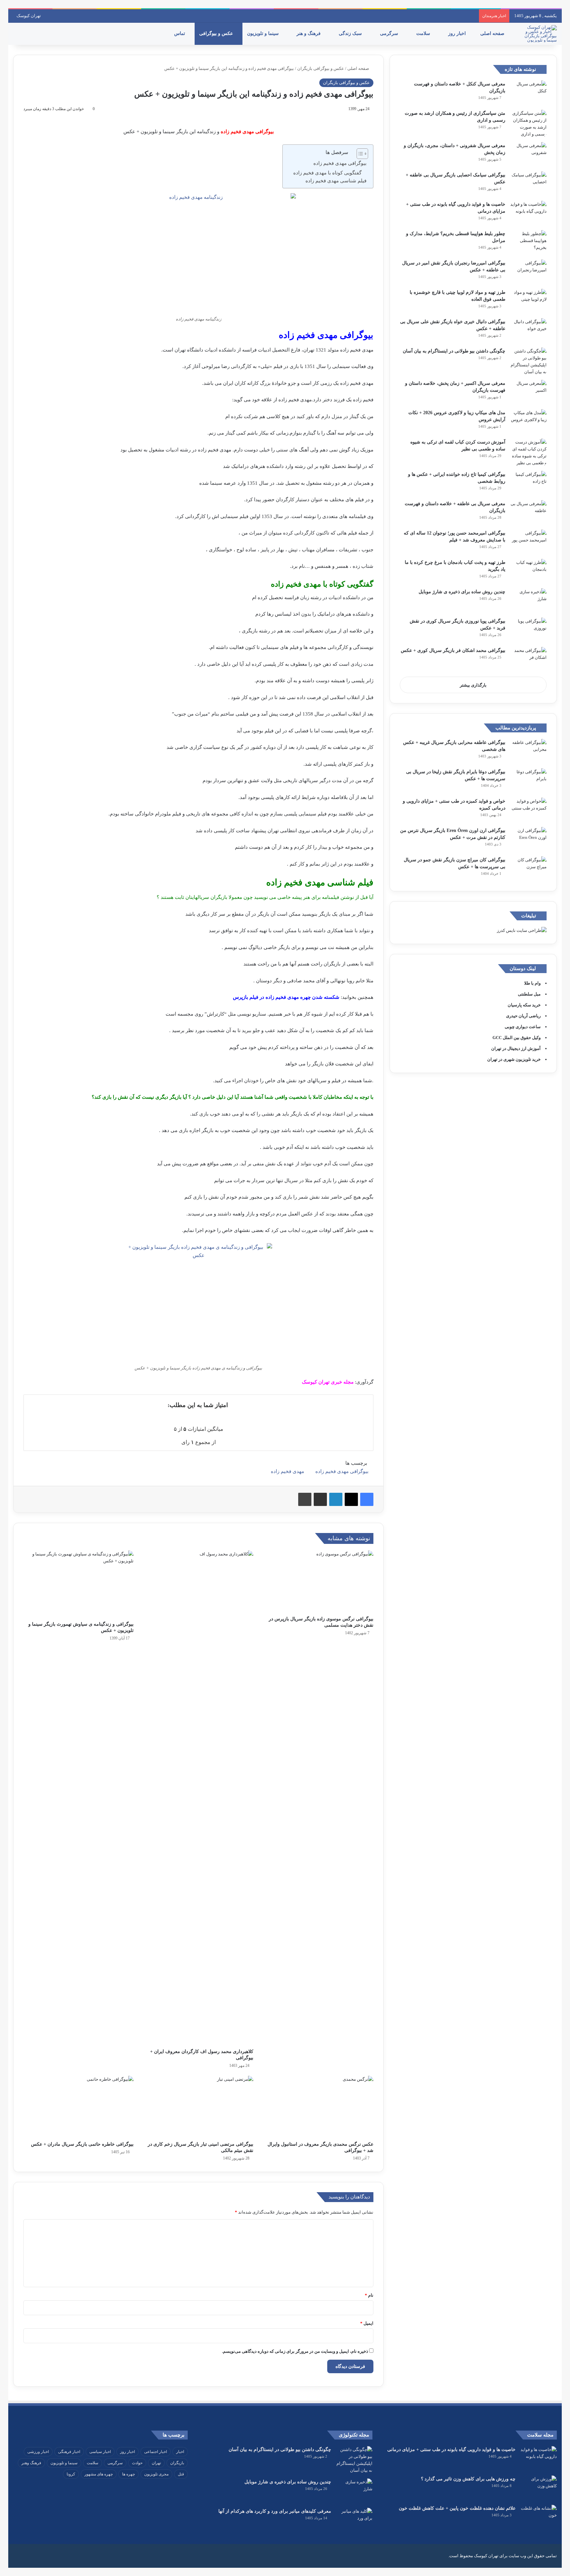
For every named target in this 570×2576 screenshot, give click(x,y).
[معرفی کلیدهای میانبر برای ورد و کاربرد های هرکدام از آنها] (354, 2520)
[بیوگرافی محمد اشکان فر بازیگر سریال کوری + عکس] (528, 659)
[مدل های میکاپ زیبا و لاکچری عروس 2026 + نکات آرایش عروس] (528, 422)
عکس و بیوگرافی (217, 33)
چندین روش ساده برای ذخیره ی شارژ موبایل (462, 592)
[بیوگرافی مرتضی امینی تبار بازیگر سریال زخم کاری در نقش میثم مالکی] (199, 2107)
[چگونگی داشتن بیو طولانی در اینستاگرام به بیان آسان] (528, 361)
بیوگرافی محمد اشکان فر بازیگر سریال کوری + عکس (453, 650)
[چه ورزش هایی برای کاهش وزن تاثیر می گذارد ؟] (539, 2488)
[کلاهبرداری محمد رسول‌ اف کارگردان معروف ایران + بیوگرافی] (199, 1798)
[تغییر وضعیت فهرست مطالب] (359, 154)
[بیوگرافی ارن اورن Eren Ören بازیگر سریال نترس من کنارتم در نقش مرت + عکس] (528, 839)
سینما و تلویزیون (264, 33)
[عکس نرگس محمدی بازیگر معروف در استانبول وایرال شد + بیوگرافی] (318, 2107)
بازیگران (177, 2463)
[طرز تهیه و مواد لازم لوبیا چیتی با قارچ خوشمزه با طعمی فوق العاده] (528, 301)
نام (369, 2295)
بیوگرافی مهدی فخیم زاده (340, 163)
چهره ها (128, 2474)
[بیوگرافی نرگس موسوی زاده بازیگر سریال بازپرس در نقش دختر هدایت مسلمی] (318, 1581)
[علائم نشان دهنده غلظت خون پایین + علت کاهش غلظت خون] (539, 2517)
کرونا (71, 2474)
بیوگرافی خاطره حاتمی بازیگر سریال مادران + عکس (82, 2144)
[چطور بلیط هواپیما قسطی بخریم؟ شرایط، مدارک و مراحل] (528, 243)
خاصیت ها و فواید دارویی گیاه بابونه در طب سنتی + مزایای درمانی (451, 2450)
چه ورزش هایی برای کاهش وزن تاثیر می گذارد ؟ (468, 2479)
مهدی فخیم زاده (287, 1471)
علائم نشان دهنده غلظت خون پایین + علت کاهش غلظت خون (457, 2508)
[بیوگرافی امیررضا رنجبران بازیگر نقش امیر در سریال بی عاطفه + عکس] (528, 272)
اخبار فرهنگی (69, 2452)
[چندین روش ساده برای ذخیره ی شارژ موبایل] (528, 601)
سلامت (424, 33)
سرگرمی (390, 33)
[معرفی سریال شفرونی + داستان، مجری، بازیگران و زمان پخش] (528, 154)
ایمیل (367, 2323)
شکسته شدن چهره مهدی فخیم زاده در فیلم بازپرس (286, 997)
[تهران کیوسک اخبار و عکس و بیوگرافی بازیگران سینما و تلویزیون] (539, 34)
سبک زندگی (351, 33)
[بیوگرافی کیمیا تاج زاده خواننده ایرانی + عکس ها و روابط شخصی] (528, 483)
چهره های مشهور (99, 2474)
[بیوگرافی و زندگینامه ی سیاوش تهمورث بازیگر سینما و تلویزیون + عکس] (79, 1584)
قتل (181, 2474)
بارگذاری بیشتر (473, 685)
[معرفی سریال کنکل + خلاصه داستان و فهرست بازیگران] (528, 93)
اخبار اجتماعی (156, 2452)
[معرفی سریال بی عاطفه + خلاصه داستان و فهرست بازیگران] (528, 513)
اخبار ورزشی (38, 2452)
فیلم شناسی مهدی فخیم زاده (336, 181)
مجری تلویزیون (156, 2474)
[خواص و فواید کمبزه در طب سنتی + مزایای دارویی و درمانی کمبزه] (528, 810)
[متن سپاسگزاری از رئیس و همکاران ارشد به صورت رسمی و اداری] (528, 124)
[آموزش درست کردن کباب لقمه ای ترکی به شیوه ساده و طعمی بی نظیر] (528, 452)
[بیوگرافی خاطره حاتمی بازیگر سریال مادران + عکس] (79, 2107)
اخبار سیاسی (100, 2452)
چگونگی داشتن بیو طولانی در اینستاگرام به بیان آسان (454, 351)
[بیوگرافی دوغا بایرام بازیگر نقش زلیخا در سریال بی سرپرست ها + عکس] (528, 781)
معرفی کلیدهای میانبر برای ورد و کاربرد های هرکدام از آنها (275, 2511)
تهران (156, 2463)
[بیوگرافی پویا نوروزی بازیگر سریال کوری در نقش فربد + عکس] (528, 630)
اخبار (180, 2452)
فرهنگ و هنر (309, 33)
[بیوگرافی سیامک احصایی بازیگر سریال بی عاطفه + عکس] (528, 184)
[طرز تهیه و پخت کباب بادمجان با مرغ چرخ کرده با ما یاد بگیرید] (528, 571)
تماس (180, 33)
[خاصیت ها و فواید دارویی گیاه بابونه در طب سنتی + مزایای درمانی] (528, 213)
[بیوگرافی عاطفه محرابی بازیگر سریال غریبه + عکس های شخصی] (528, 751)
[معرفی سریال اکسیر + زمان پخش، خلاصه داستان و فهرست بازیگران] (528, 392)
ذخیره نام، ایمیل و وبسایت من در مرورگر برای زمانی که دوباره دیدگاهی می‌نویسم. (295, 2351)
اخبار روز (458, 33)
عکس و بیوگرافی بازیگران (321, 68)
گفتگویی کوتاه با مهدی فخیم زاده (327, 173)
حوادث (137, 2463)
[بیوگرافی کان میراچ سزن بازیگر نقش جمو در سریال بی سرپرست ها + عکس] (528, 869)
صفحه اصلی (493, 33)
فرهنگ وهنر (31, 2463)
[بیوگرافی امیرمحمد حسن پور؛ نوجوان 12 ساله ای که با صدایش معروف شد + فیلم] (528, 542)
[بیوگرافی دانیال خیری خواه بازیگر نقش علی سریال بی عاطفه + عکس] (528, 331)
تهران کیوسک (29, 16)
